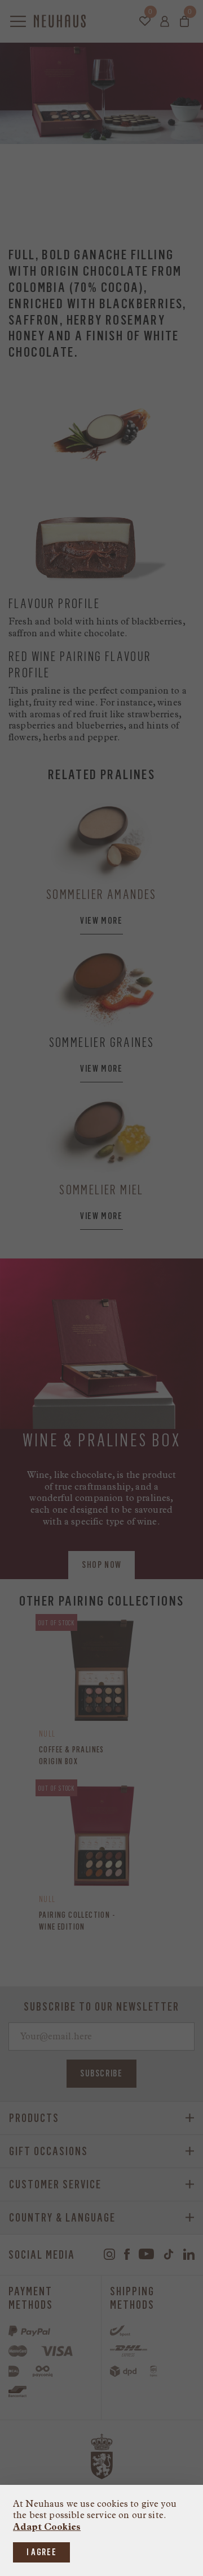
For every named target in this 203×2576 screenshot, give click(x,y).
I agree (41, 2552)
